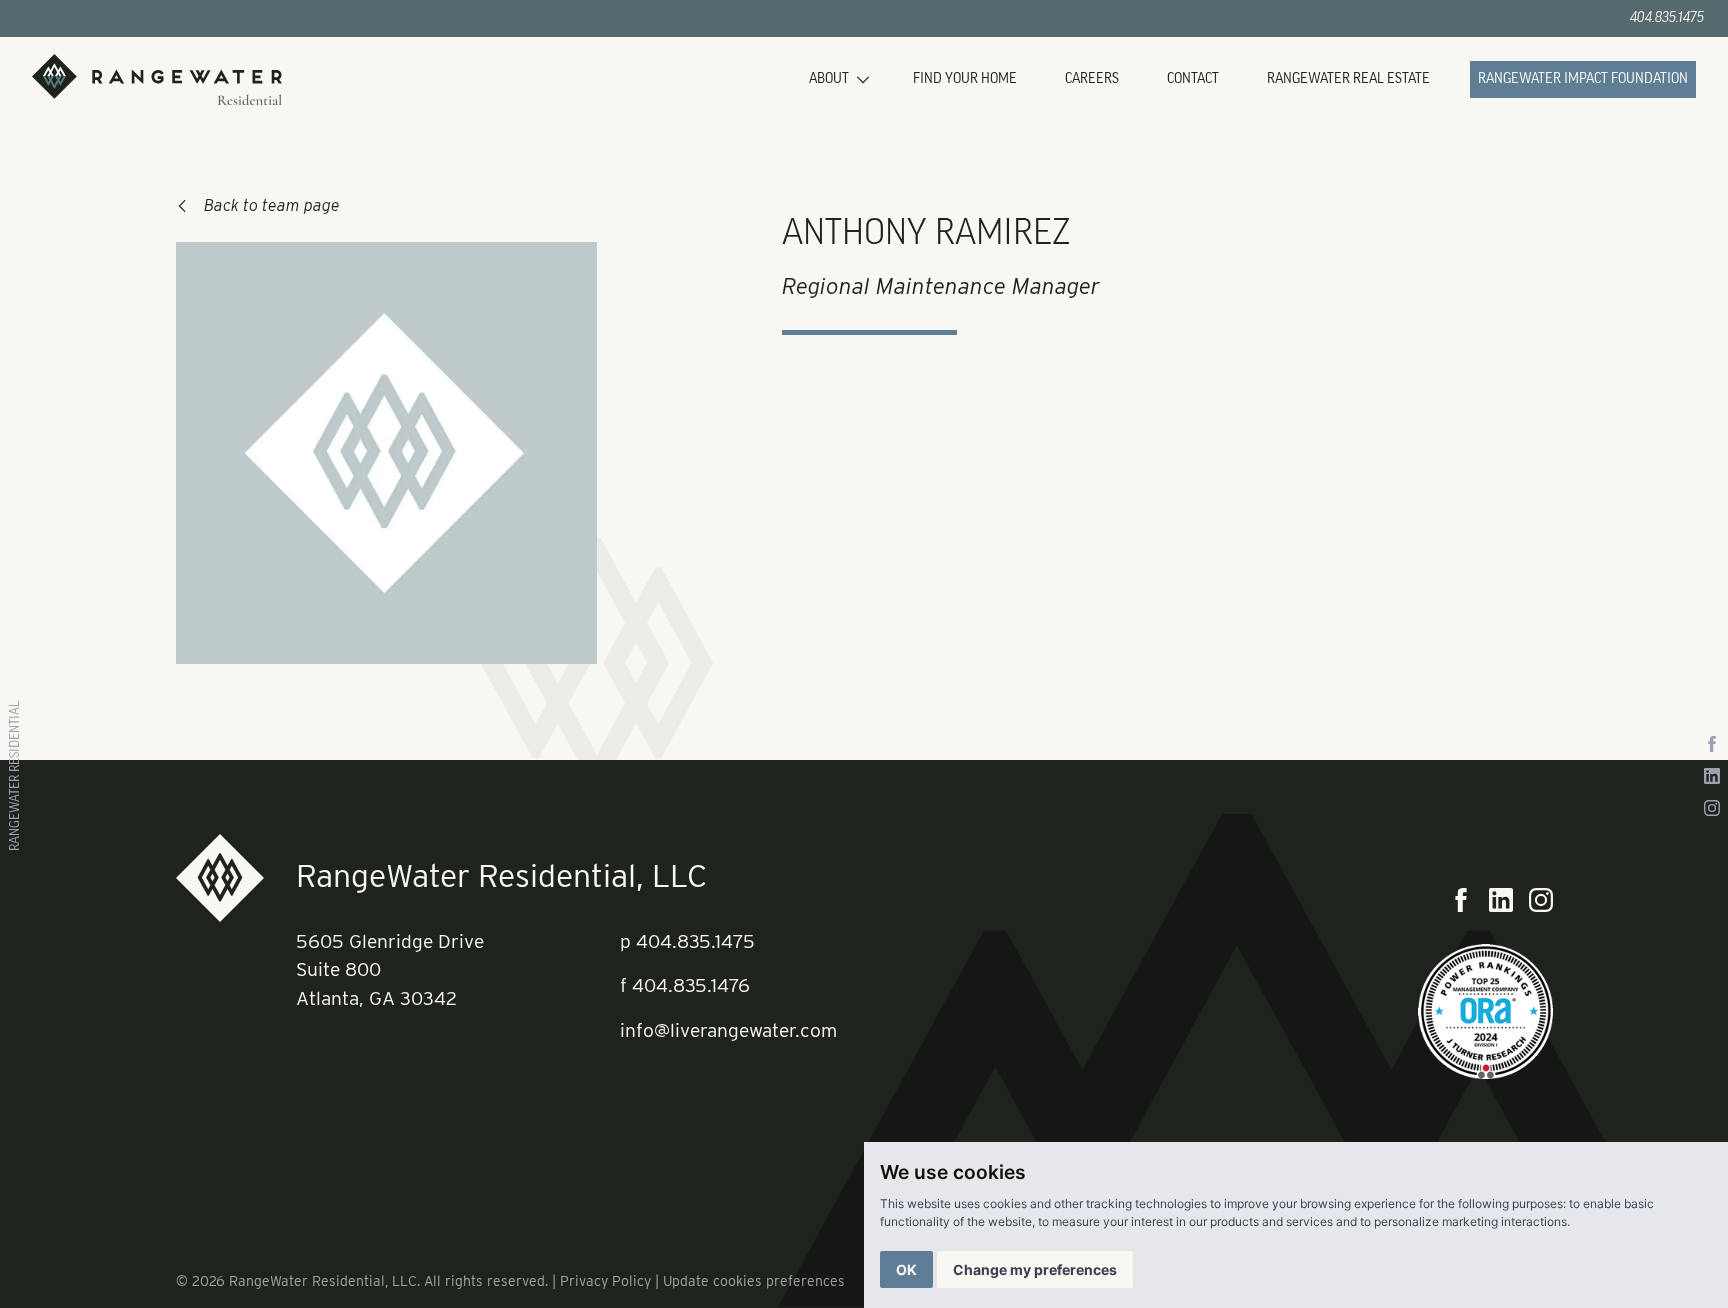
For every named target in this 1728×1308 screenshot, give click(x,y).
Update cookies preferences (754, 1281)
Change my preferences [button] (1035, 1269)
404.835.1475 (1667, 18)
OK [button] (906, 1269)
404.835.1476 (691, 985)
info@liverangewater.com (728, 1030)
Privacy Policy (605, 1281)
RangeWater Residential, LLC (501, 875)
